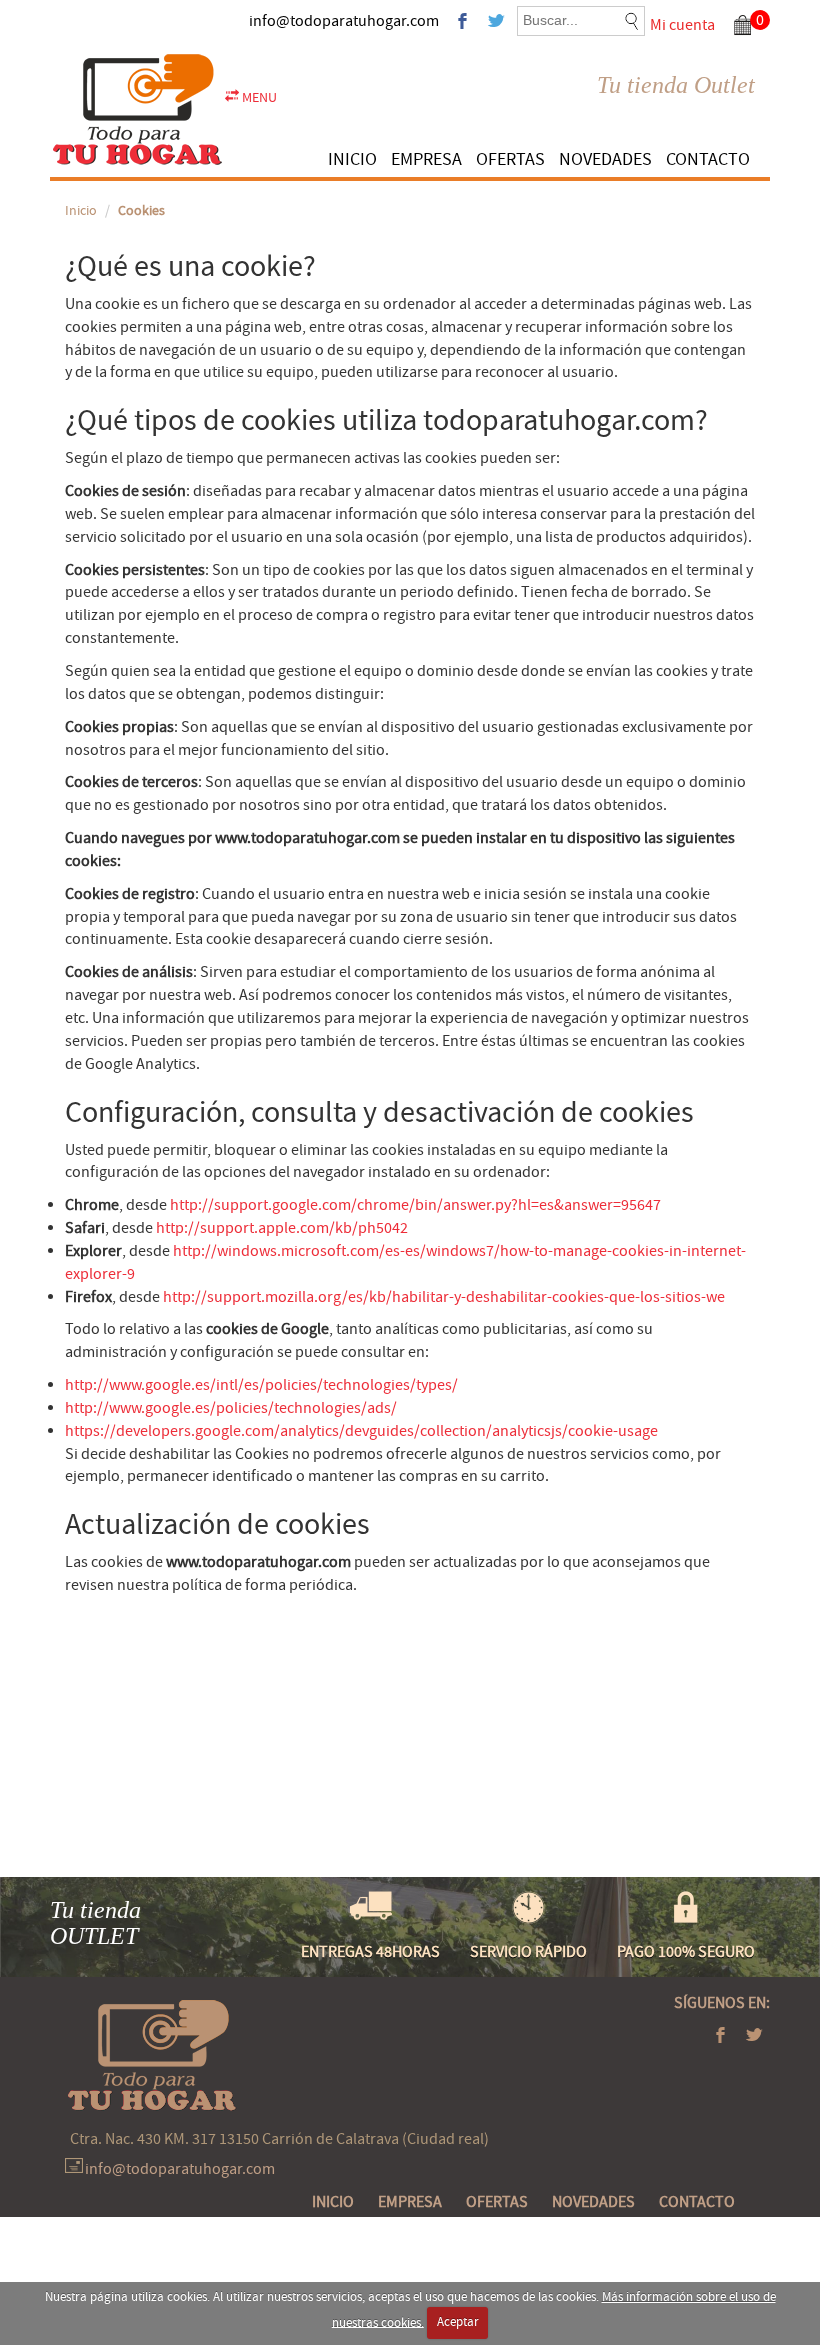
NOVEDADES (605, 159)
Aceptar (458, 2322)
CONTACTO (708, 159)
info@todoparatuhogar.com (344, 21)
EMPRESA (426, 159)
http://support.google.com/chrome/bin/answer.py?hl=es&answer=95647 (415, 1205)
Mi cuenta (682, 25)
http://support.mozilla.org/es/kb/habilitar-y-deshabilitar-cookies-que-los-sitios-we (444, 1297)
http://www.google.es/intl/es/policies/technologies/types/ (261, 1385)
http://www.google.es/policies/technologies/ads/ (231, 1408)
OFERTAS (510, 159)
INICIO (352, 159)
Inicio (81, 211)
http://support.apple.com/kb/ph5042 (282, 1228)
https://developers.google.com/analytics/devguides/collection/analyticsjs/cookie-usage (361, 1431)
